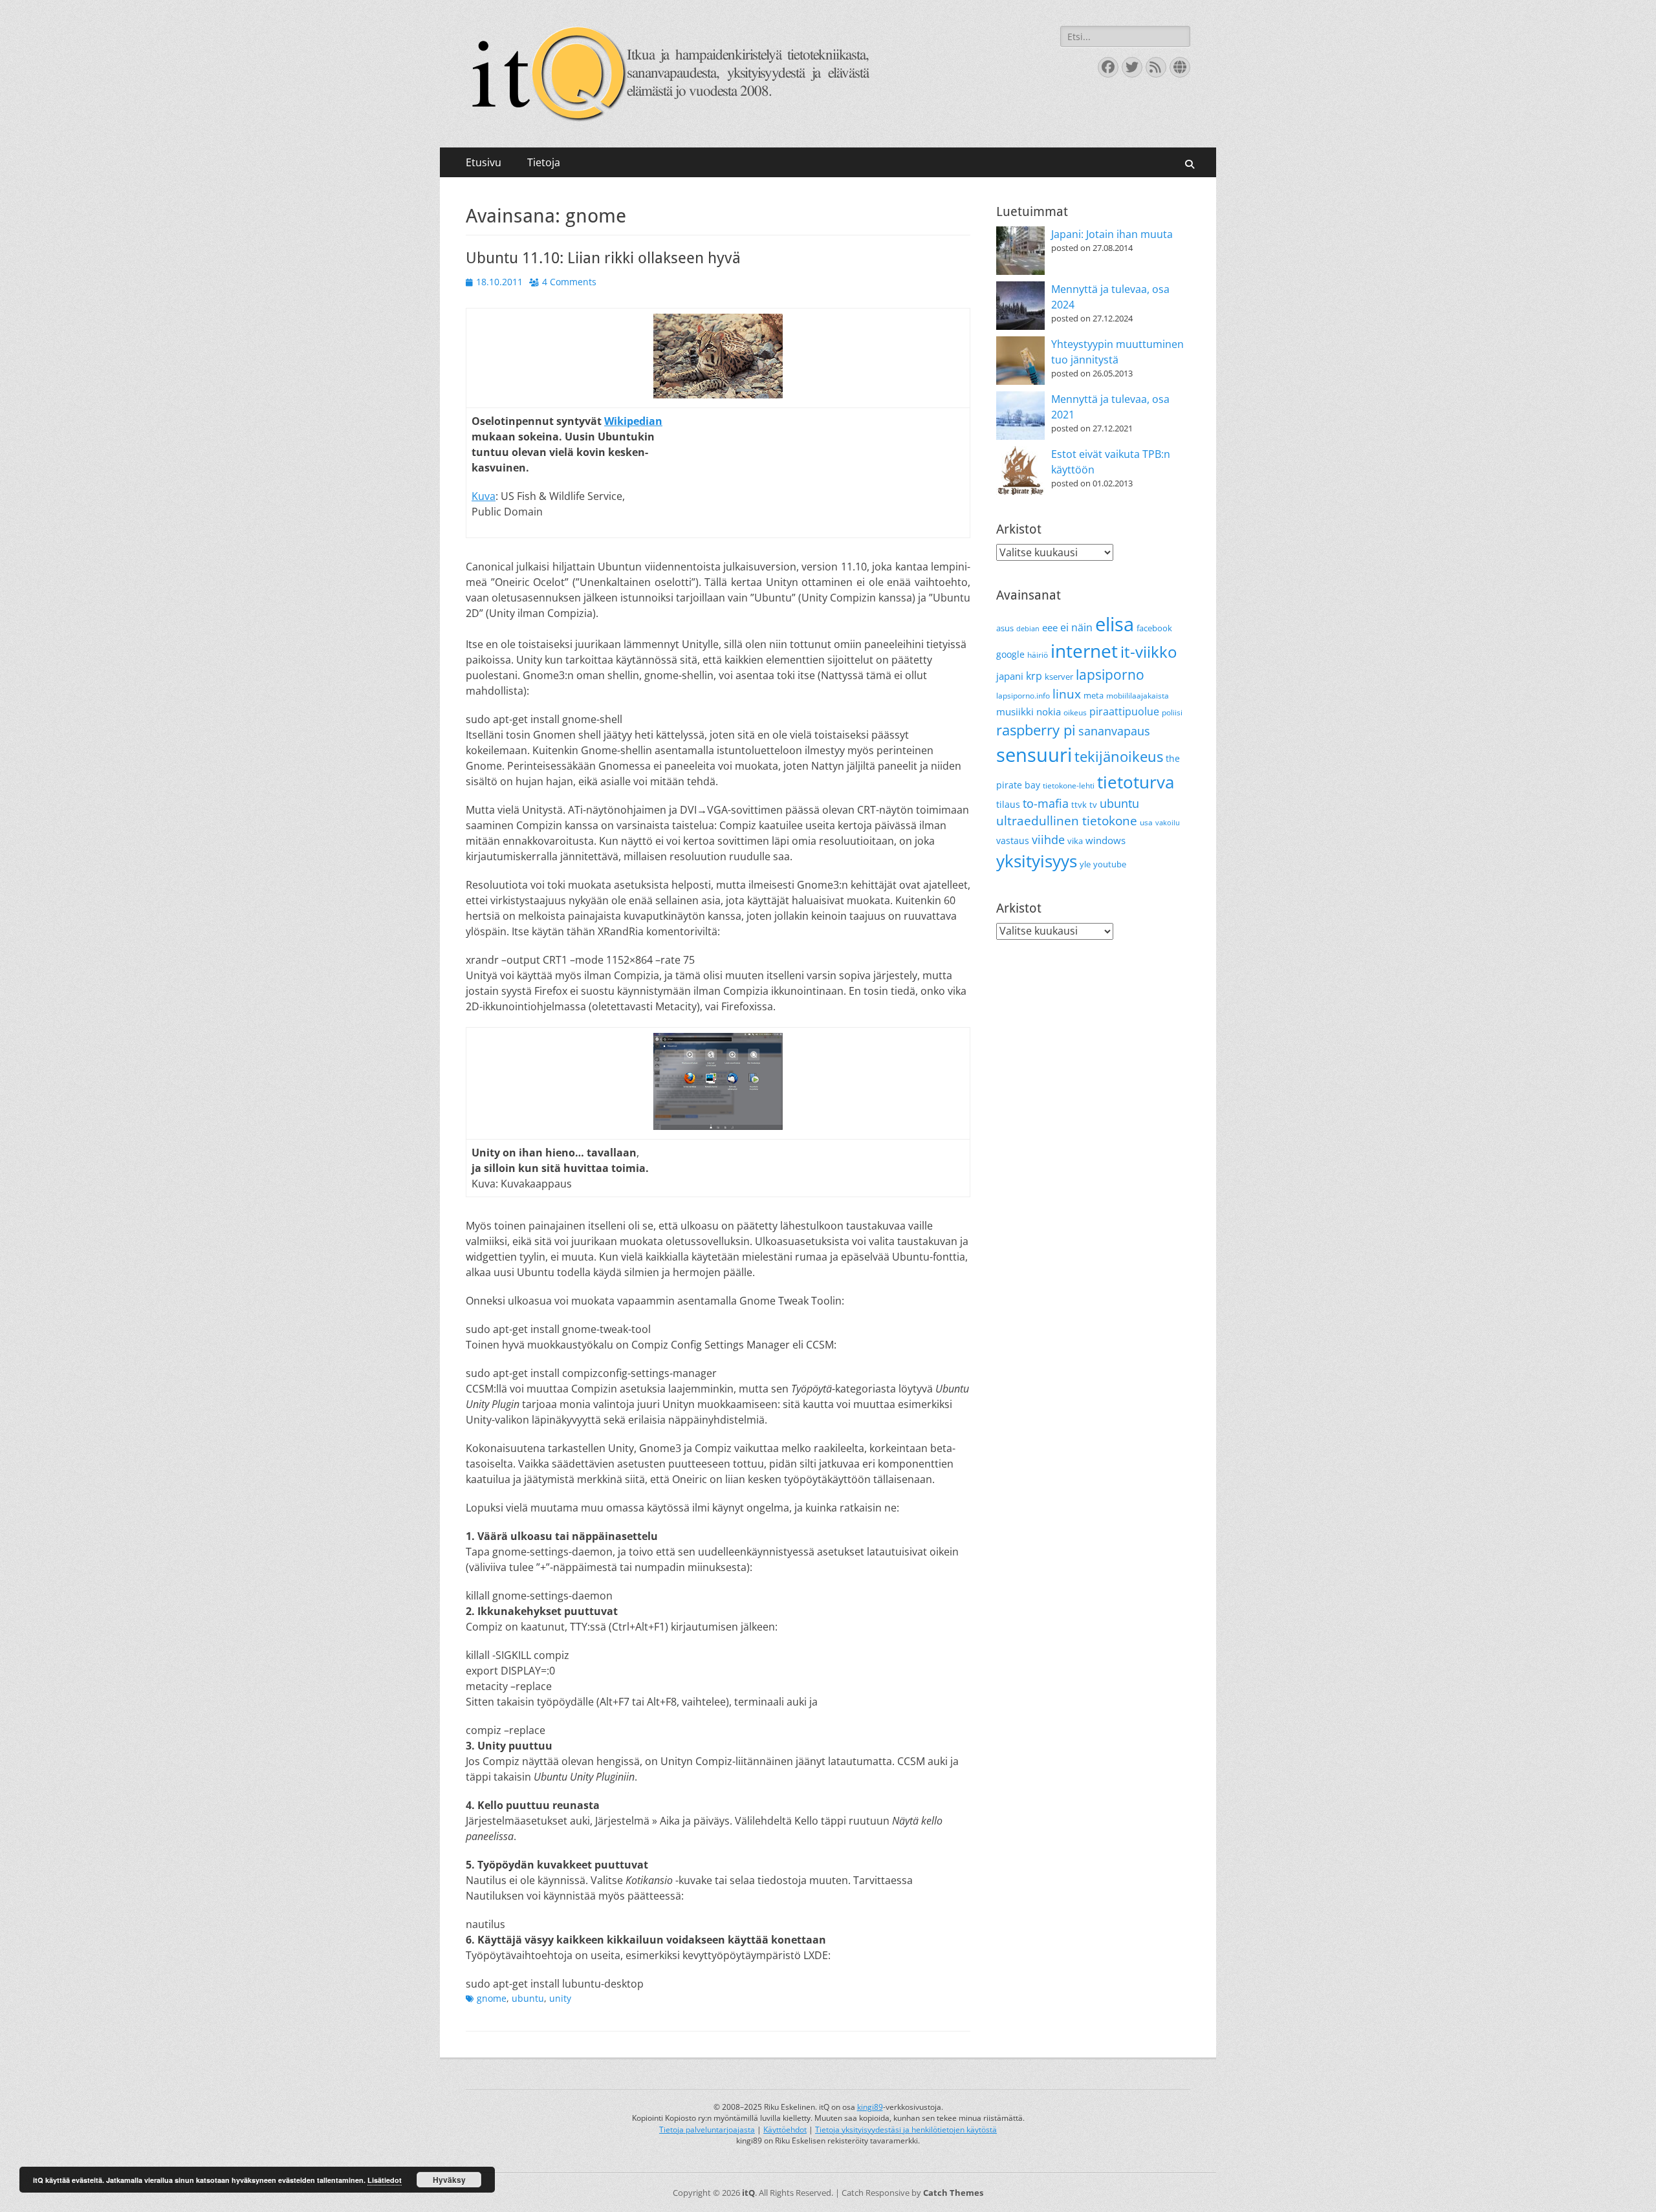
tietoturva (1136, 782)
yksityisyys (1037, 861)
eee (1050, 627)
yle (1085, 864)
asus (1005, 628)
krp (1034, 676)
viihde (1048, 839)
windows (1106, 840)
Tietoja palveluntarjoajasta (707, 2130)
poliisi (1172, 712)
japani (1010, 676)
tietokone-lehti (1069, 786)
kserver (1059, 677)
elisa (1115, 624)
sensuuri (1034, 755)
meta (1094, 695)
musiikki (1015, 711)
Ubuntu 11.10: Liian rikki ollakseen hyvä (603, 258)
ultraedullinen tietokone (1067, 821)
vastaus (1013, 840)
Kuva (484, 496)
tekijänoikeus (1119, 756)
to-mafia (1046, 803)
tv (1093, 805)
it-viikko (1149, 652)
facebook (1154, 628)
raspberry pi (1036, 730)
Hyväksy (449, 2180)
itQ (748, 2193)
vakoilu (1168, 823)
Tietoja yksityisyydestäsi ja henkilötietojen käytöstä (906, 2130)
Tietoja (544, 162)
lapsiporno (1110, 675)
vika (1075, 841)
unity (560, 1998)
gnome (492, 1998)
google (1010, 654)
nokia (1049, 711)
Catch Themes (953, 2193)
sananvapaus (1114, 731)
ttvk (1079, 805)
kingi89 (870, 2107)
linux (1067, 694)
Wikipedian (633, 421)
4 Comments (569, 282)
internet (1084, 651)
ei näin (1076, 627)
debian (1028, 629)
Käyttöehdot (785, 2130)
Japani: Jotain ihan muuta (1112, 234)
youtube (1110, 864)
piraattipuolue (1124, 711)
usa (1146, 822)
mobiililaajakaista (1138, 696)
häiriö (1038, 655)
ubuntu (528, 1998)
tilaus (1008, 804)
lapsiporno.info (1023, 696)
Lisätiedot (385, 2180)
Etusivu (484, 162)
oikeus (1075, 712)
